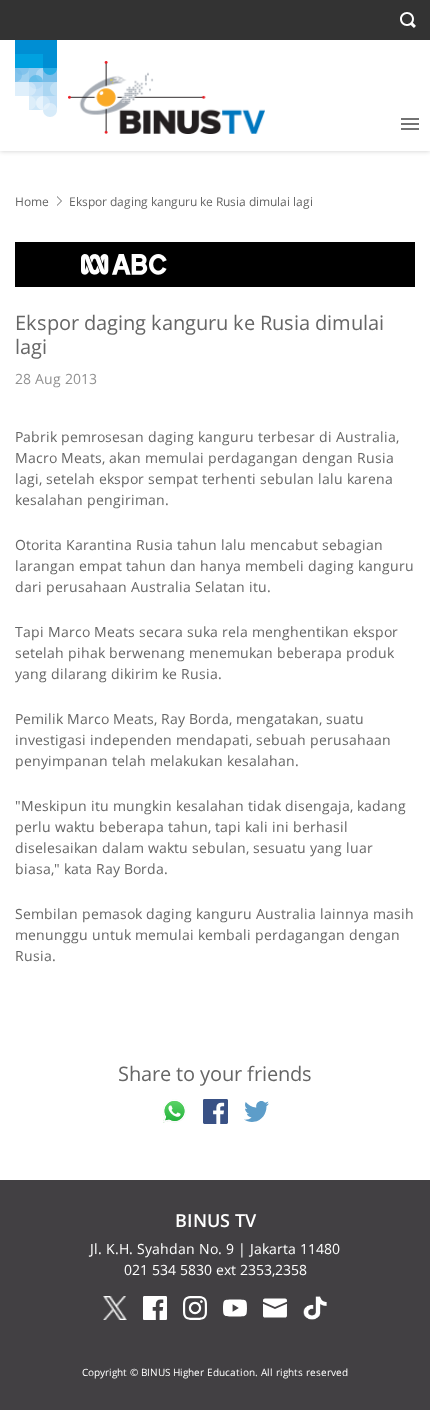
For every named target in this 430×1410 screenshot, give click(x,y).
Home (32, 201)
